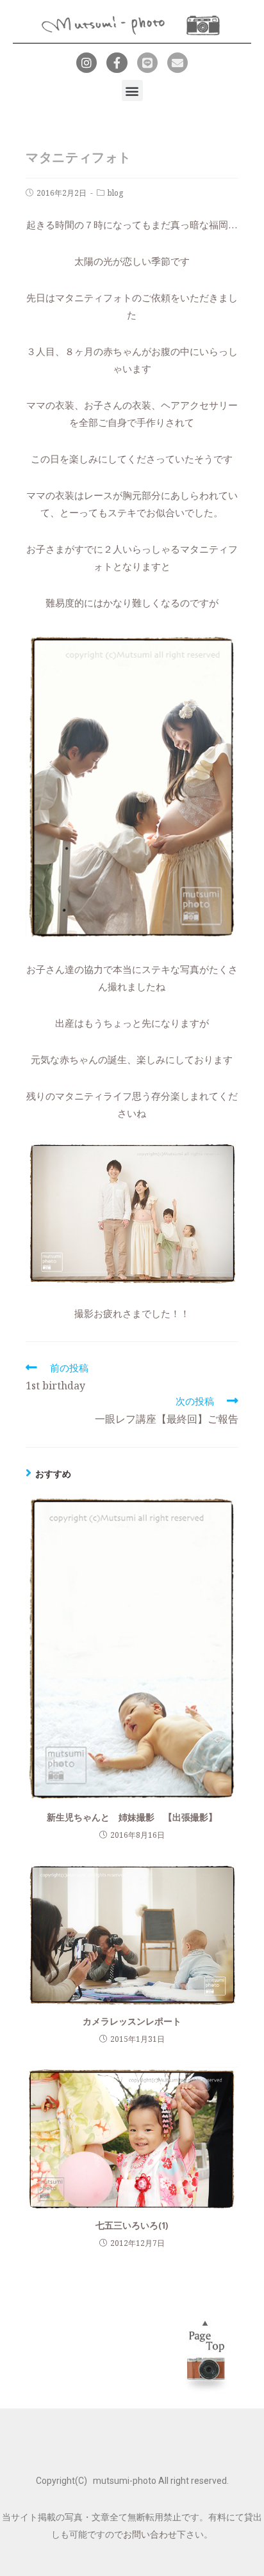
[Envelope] (177, 63)
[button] (132, 91)
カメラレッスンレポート (132, 2021)
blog (115, 193)
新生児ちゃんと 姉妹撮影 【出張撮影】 (132, 1817)
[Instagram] (87, 63)
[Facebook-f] (117, 63)
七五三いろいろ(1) (132, 2225)
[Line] (147, 63)
